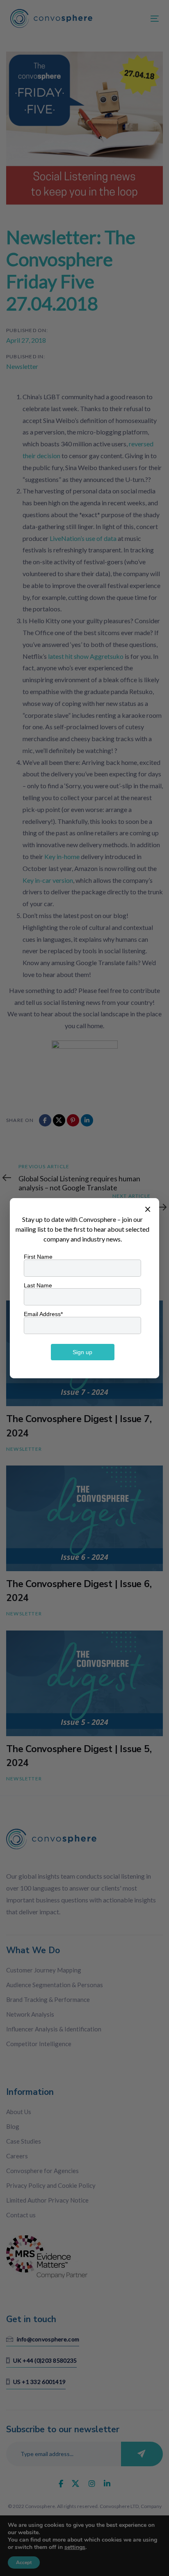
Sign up (82, 1352)
